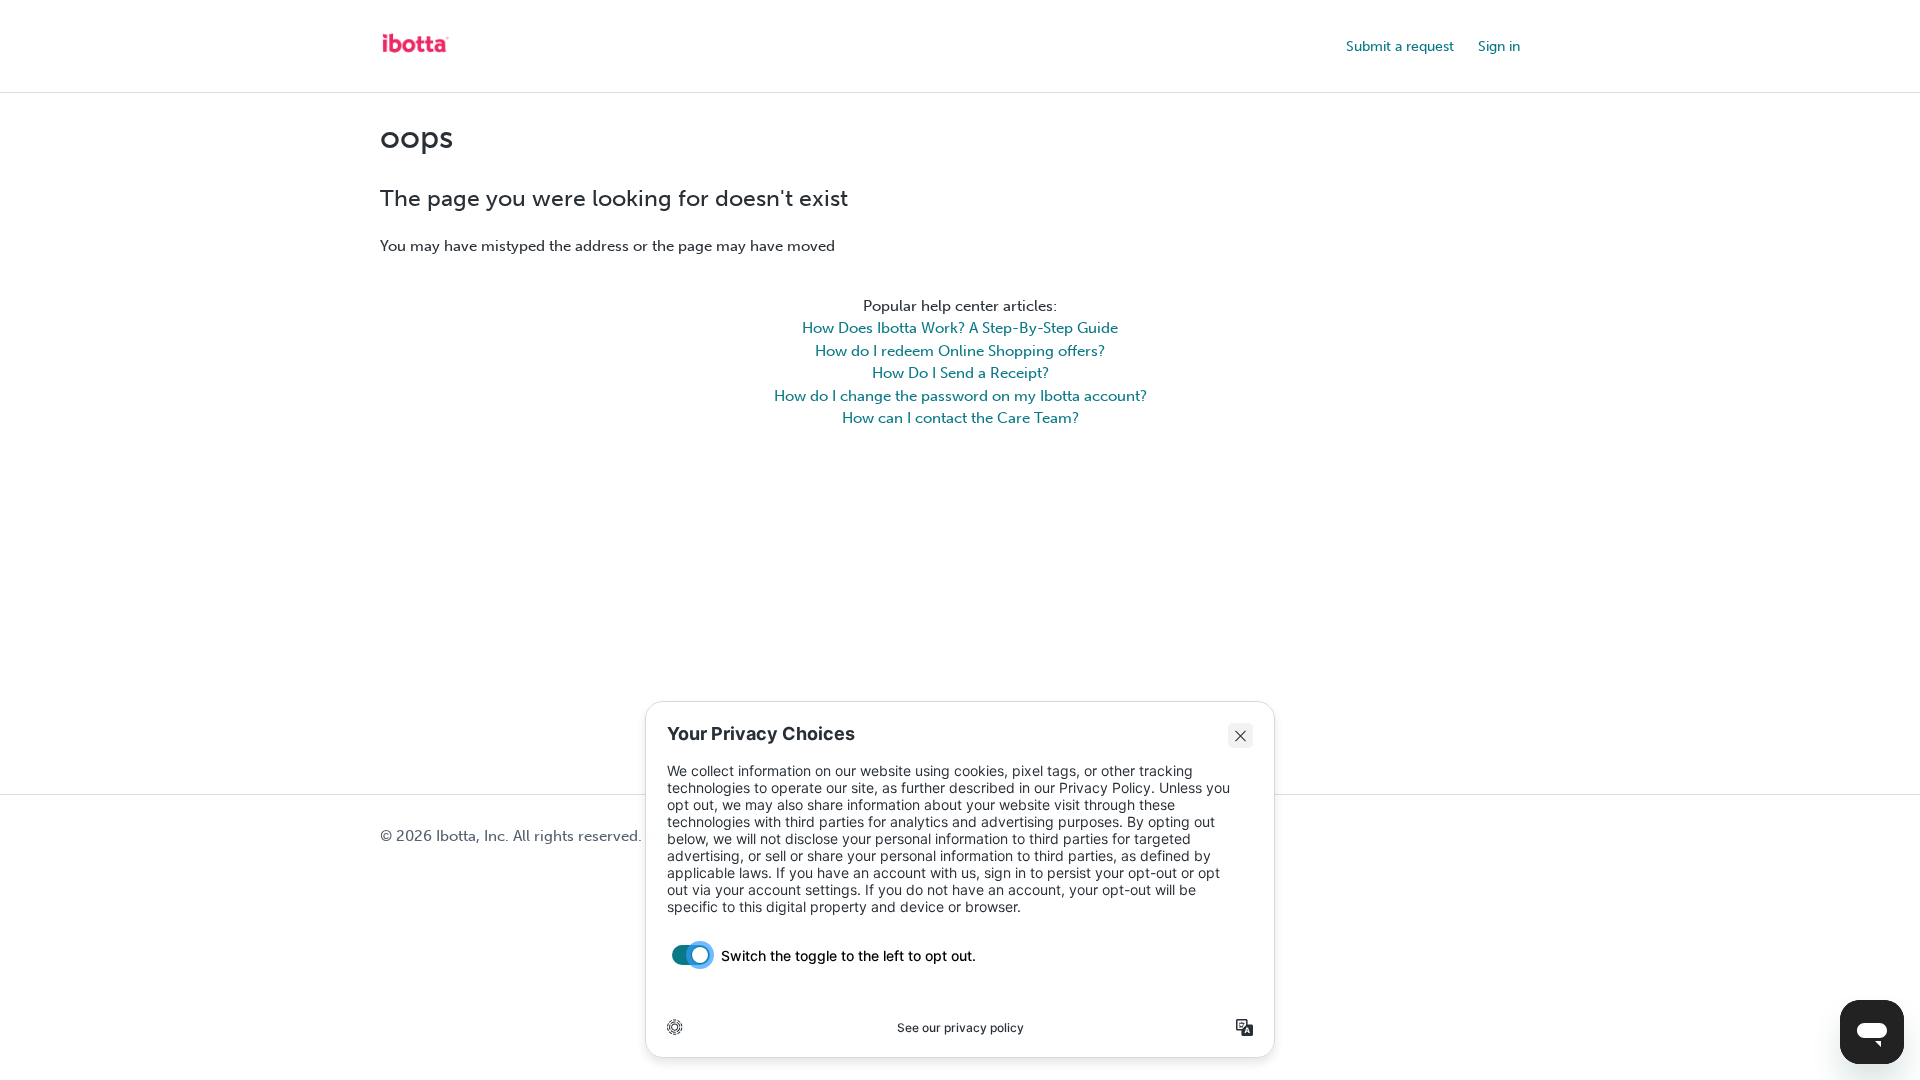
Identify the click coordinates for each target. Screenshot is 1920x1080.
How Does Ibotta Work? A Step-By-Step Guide (960, 328)
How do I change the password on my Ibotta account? (960, 396)
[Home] (415, 56)
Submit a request (1400, 46)
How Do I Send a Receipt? (960, 373)
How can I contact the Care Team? (960, 418)
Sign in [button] (1499, 46)
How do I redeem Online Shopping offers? (960, 351)
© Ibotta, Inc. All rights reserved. (511, 836)
